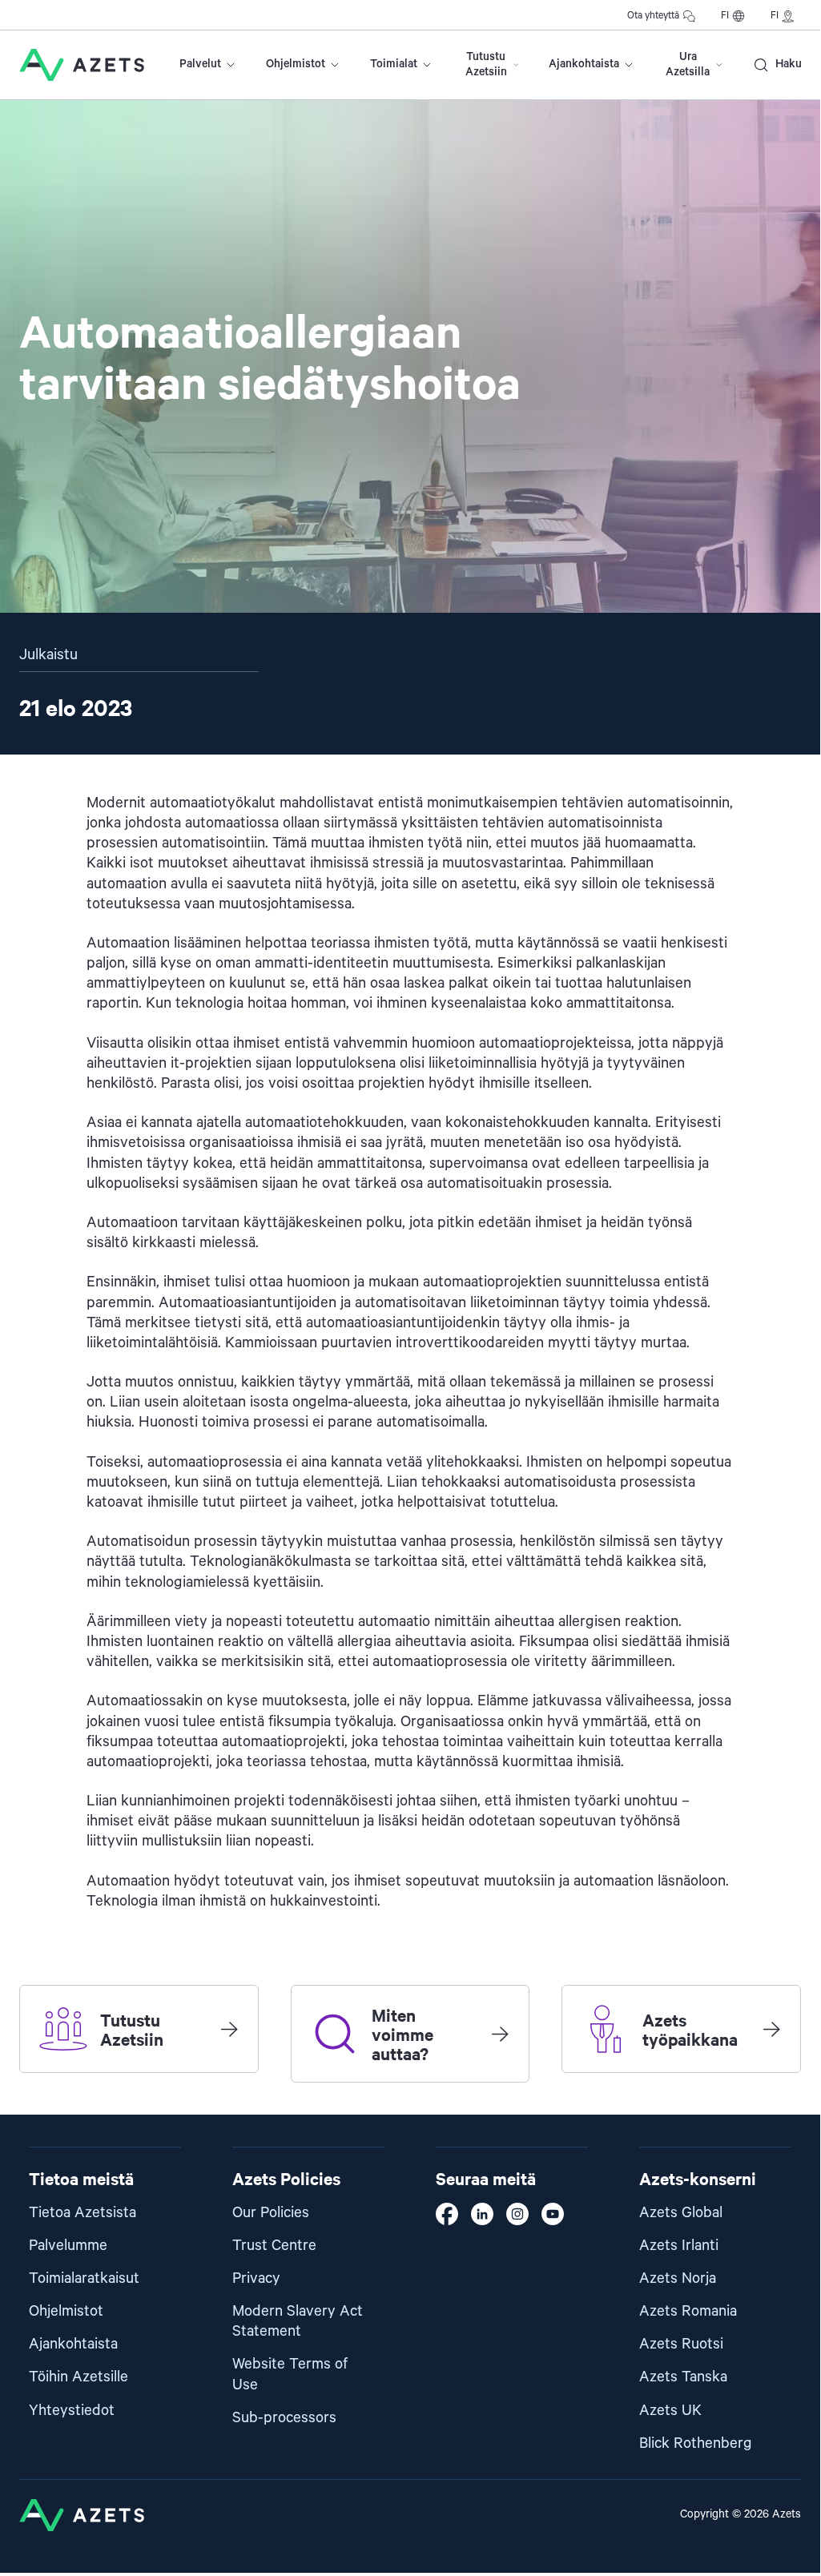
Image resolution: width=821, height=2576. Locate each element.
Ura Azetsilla (688, 64)
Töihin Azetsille (78, 2377)
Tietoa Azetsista (83, 2213)
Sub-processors (284, 2418)
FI (725, 16)
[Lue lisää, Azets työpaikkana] (771, 2029)
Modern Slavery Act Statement (298, 2321)
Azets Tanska (683, 2377)
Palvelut (200, 64)
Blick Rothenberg (696, 2443)
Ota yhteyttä (653, 16)
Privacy (256, 2278)
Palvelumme (68, 2246)
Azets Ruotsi (681, 2344)
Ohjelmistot (296, 64)
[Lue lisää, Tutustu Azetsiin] (229, 2029)
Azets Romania (688, 2311)
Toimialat (394, 64)
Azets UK (670, 2411)
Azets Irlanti (679, 2246)
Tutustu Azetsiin (486, 64)
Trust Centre (274, 2246)
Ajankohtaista (584, 64)
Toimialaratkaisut (84, 2278)
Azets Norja (678, 2278)
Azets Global (681, 2213)
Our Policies (271, 2213)
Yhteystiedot (72, 2411)
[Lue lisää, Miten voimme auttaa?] (500, 2034)
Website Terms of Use (290, 2374)
